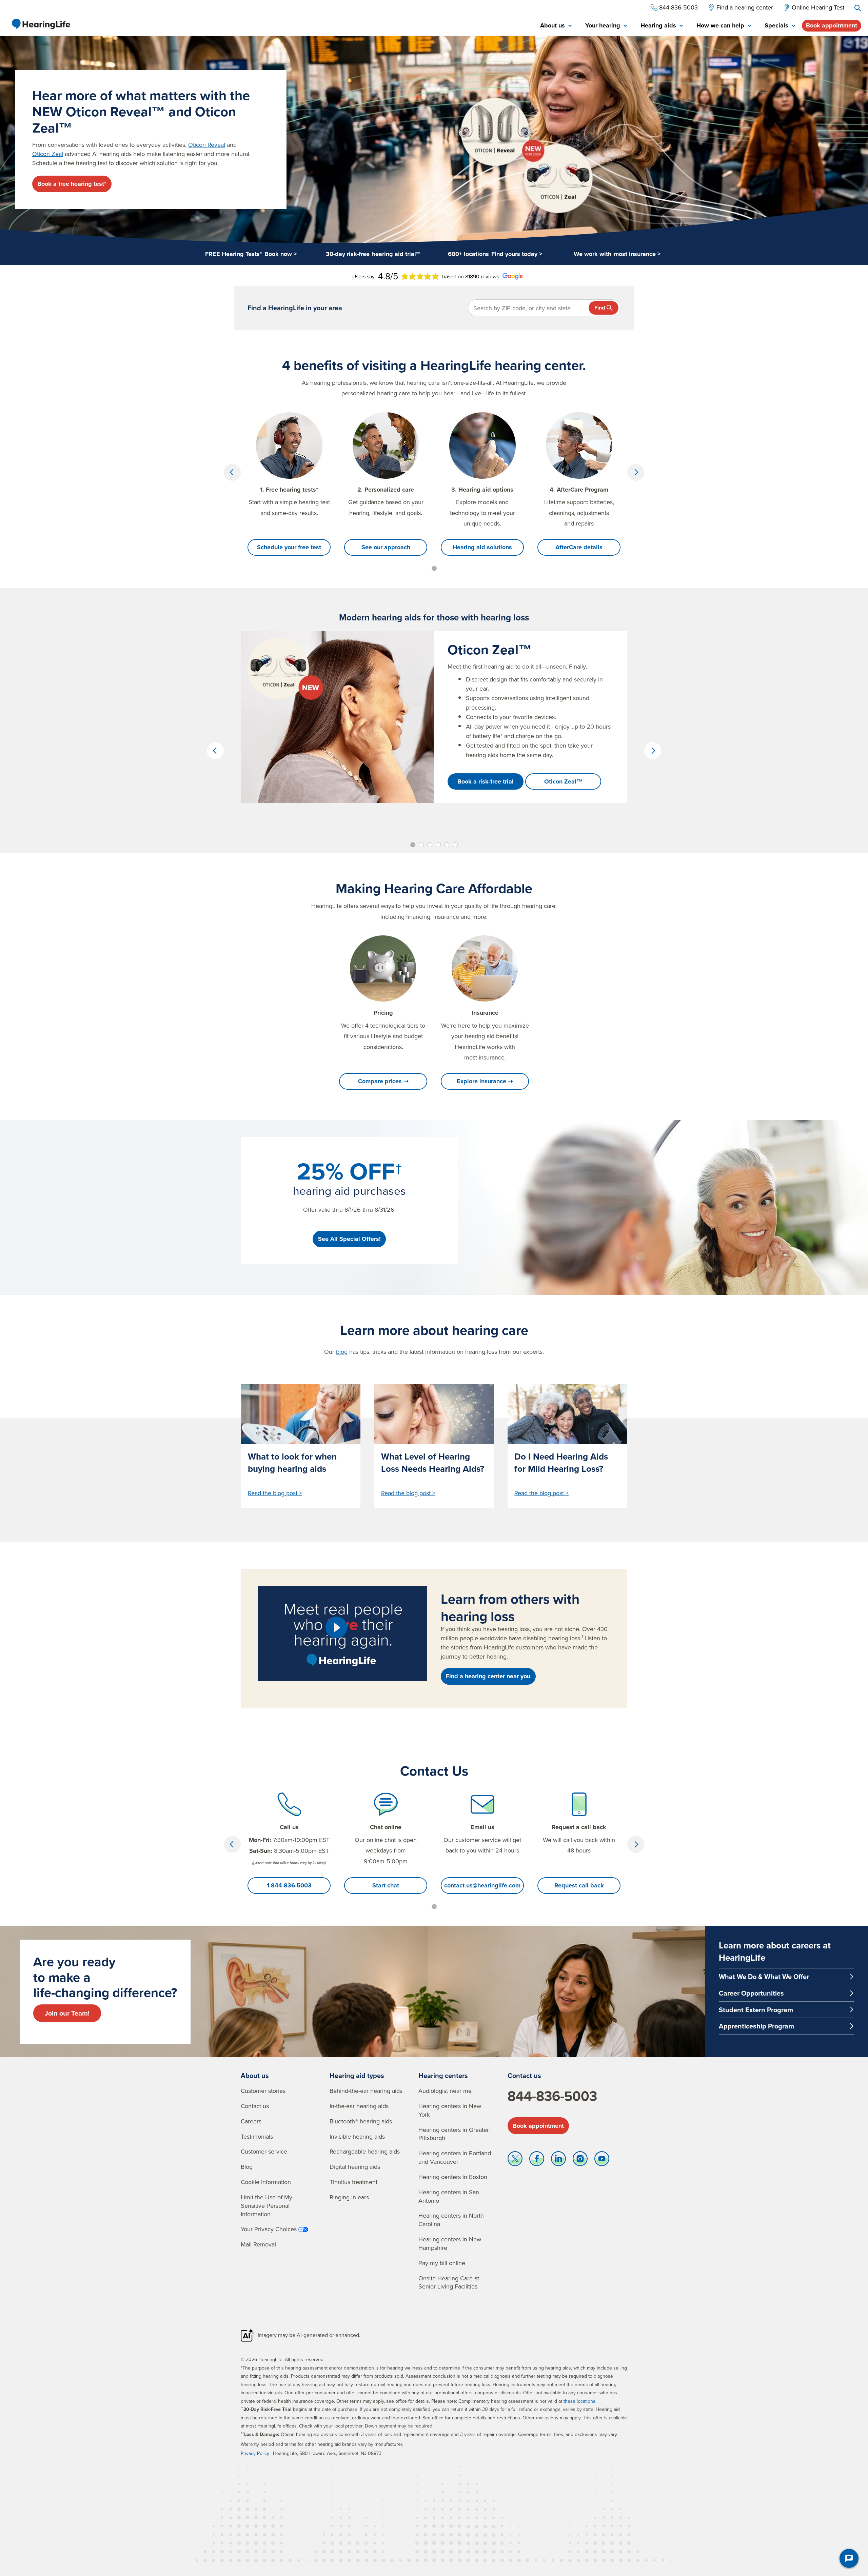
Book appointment (832, 25)
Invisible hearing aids (357, 2136)
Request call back (579, 1885)
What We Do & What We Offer (764, 1976)
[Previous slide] (232, 472)
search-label (858, 8)
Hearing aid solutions (482, 547)
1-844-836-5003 (289, 1885)
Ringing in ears (349, 2197)
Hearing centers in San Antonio (449, 2196)
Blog (247, 2167)
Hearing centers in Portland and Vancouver (455, 2157)
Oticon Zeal (48, 154)
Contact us (255, 2106)
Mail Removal (258, 2244)
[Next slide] (636, 472)
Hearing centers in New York (450, 2110)
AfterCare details (579, 547)
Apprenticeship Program (756, 2026)
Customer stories (263, 2091)
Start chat (386, 1885)
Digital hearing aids (355, 2167)
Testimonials (257, 2136)
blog (342, 1352)
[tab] (556, 26)
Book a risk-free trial (486, 781)
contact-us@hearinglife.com (482, 1885)
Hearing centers (443, 2075)
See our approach (386, 547)
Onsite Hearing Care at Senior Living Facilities (449, 2282)
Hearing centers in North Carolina (451, 2220)
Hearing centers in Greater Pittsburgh (454, 2134)
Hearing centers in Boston (453, 2177)
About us (255, 2075)
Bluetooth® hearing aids (361, 2121)
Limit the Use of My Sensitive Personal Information (267, 2206)
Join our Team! (67, 2013)
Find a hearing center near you (488, 1676)
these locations (579, 2401)
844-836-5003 (552, 2096)
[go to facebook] (537, 2160)
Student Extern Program (756, 2010)
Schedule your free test (289, 547)
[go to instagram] (580, 2160)
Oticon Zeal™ (563, 781)
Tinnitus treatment (353, 2182)
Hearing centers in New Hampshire (450, 2243)
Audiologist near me (445, 2091)
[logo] (41, 24)
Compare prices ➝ (383, 1081)
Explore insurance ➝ (485, 1081)
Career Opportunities (751, 1993)
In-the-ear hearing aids (359, 2106)
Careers (251, 2121)
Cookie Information (266, 2182)
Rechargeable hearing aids (365, 2151)
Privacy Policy (255, 2453)
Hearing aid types (357, 2075)
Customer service (264, 2151)
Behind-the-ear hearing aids (366, 2091)
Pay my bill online (442, 2263)
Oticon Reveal (207, 145)
